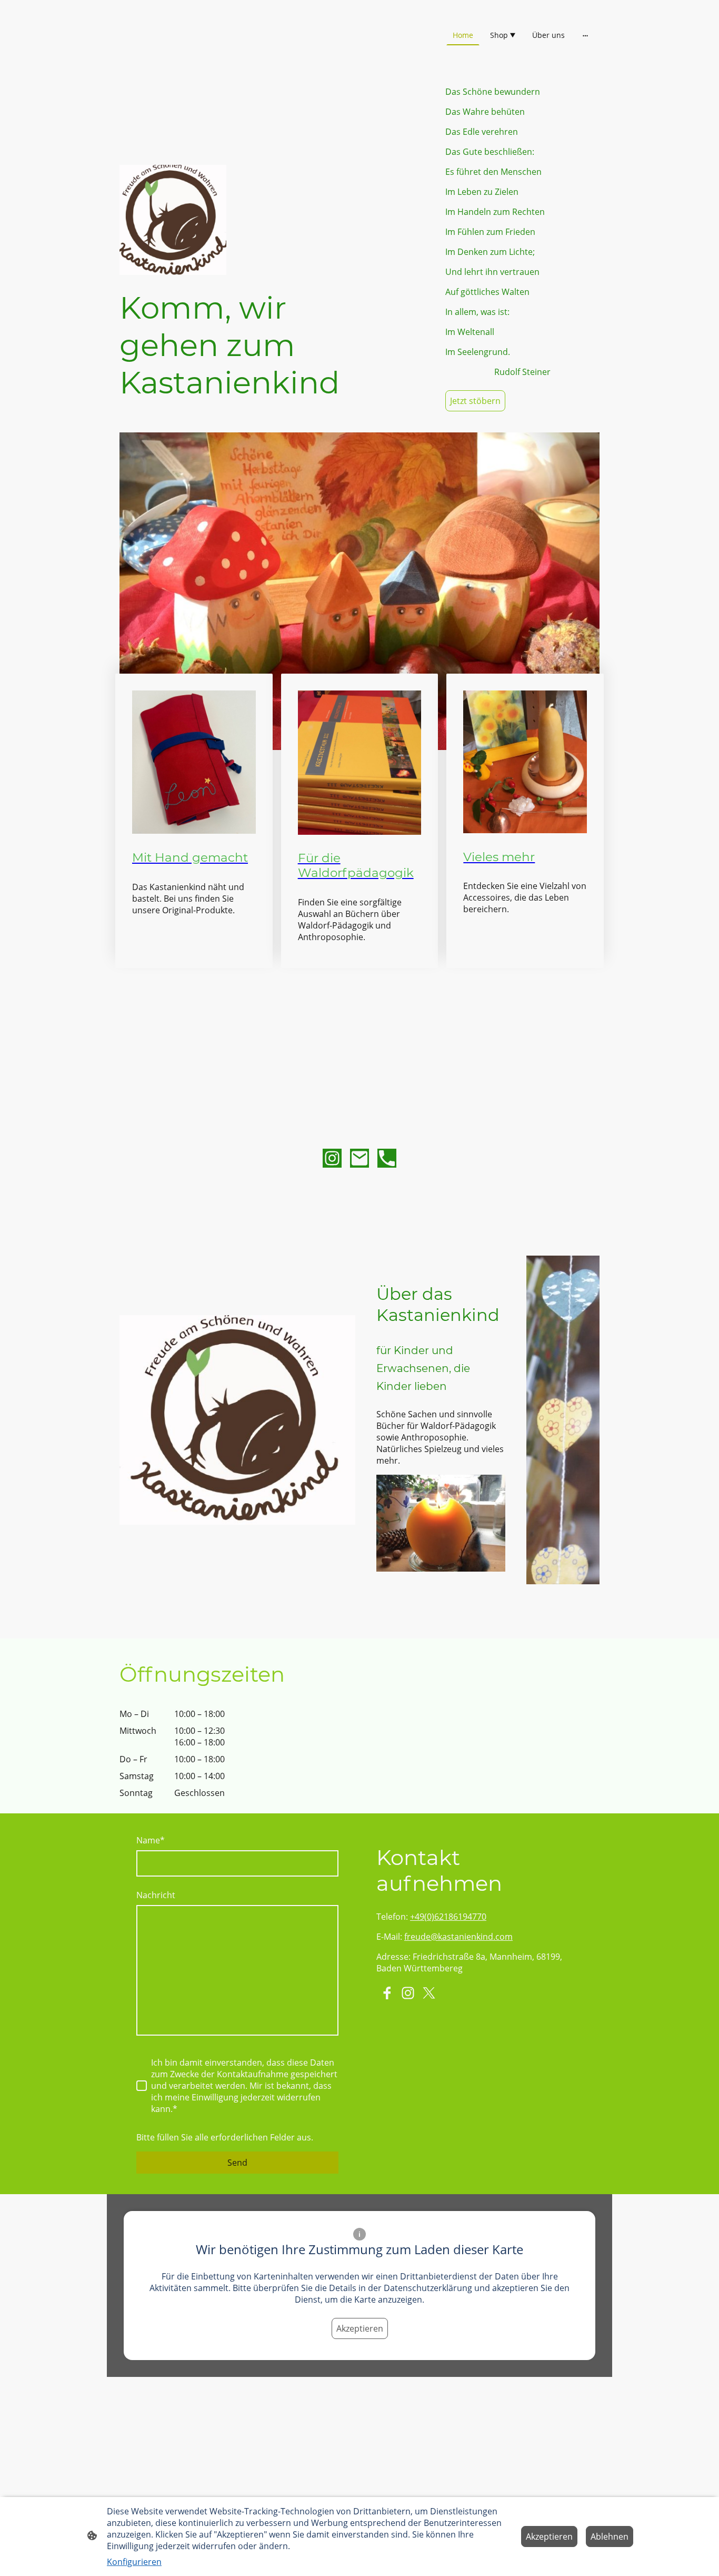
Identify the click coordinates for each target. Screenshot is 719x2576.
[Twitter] (429, 1993)
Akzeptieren (360, 2328)
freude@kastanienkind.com (458, 1937)
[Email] (359, 1158)
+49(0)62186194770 (448, 1917)
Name (151, 1840)
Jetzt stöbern (475, 401)
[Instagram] (332, 1158)
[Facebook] (387, 1993)
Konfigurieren (134, 2562)
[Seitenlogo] (197, 57)
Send (237, 2163)
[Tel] (387, 1158)
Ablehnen (610, 2536)
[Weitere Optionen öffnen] (585, 35)
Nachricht (156, 1895)
